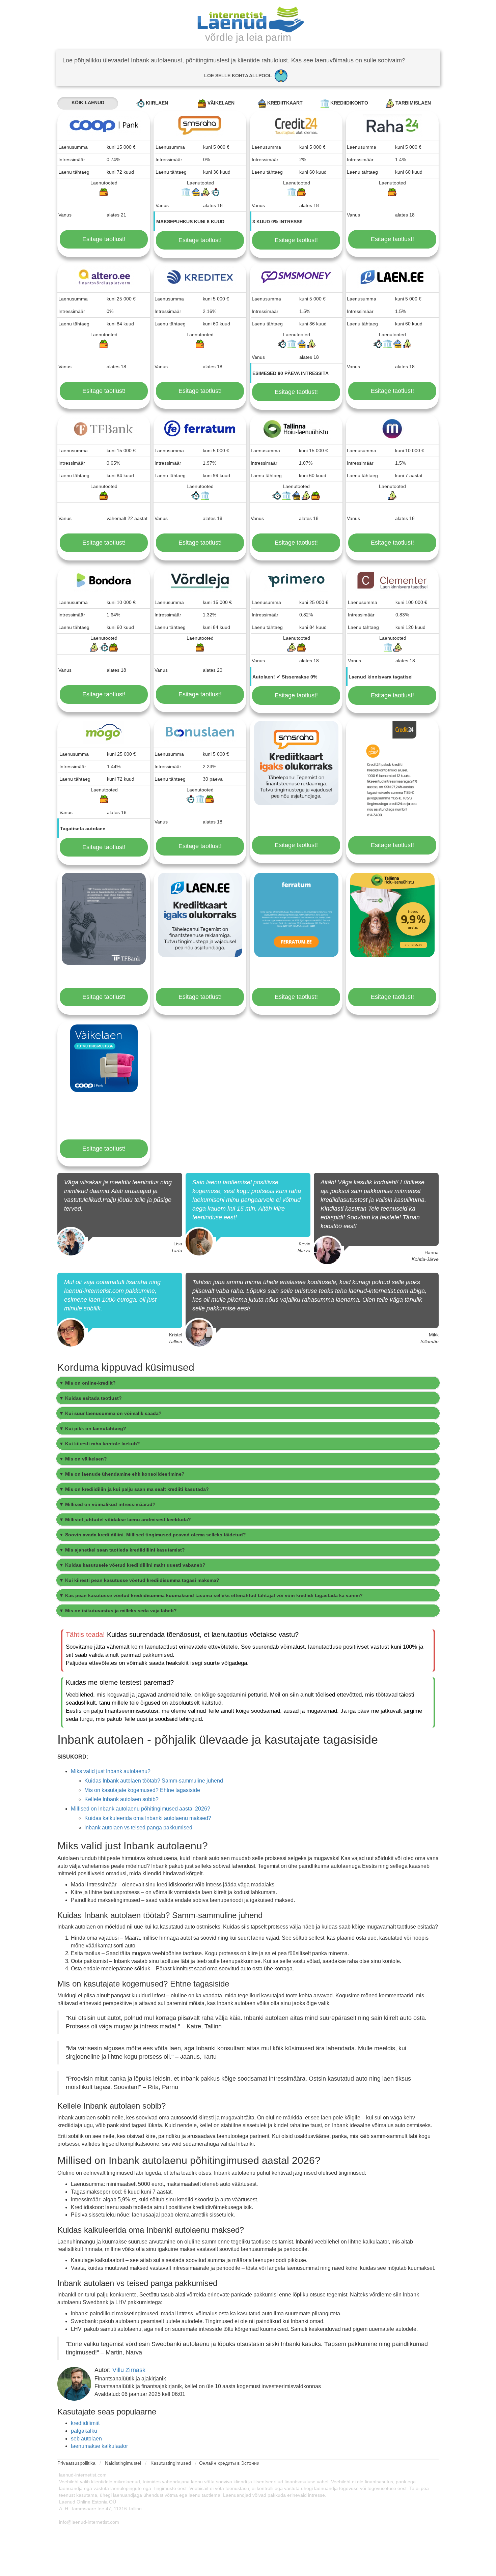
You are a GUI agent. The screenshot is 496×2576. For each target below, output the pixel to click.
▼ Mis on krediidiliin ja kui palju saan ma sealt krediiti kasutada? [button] (134, 1489)
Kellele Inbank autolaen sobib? (121, 1799)
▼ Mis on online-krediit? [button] (87, 1383)
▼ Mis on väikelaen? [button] (83, 1459)
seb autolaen (86, 2439)
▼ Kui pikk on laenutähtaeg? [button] (93, 1428)
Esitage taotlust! (104, 239)
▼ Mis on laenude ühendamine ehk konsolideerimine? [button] (122, 1474)
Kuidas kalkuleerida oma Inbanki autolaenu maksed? (148, 1818)
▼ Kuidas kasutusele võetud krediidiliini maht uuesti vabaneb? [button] (132, 1565)
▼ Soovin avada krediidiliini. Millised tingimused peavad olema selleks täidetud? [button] (153, 1535)
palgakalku (84, 2431)
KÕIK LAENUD (88, 103)
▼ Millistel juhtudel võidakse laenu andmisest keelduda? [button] (125, 1519)
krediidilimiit (85, 2423)
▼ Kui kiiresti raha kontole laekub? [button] (100, 1444)
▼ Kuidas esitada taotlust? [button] (90, 1398)
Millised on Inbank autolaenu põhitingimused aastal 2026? (141, 1809)
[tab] (248, 1383)
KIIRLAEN (156, 103)
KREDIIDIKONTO (349, 103)
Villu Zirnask (129, 2370)
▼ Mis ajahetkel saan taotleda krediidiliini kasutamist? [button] (122, 1550)
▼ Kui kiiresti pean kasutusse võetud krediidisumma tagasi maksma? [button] (139, 1580)
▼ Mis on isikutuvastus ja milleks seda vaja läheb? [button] (118, 1611)
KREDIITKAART (284, 103)
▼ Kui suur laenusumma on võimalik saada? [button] (110, 1413)
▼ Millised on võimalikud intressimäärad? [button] (107, 1504)
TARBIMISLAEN (412, 103)
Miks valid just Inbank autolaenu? (111, 1771)
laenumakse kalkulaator (99, 2446)
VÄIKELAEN (220, 103)
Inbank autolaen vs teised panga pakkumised (138, 1828)
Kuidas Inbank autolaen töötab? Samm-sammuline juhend (154, 1781)
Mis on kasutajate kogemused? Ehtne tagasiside (142, 1790)
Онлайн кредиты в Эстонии (229, 2463)
